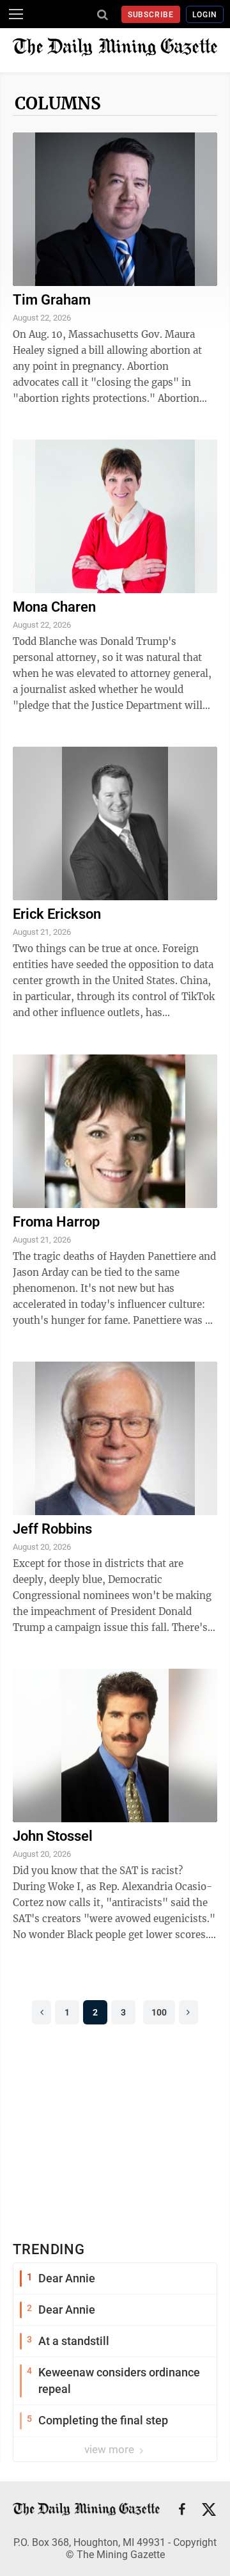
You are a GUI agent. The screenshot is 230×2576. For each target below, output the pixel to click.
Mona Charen (54, 607)
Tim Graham (52, 300)
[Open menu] (16, 14)
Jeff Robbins (52, 1529)
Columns (58, 103)
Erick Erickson (57, 914)
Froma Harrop (56, 1222)
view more (111, 2449)
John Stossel (53, 1836)
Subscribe (151, 15)
